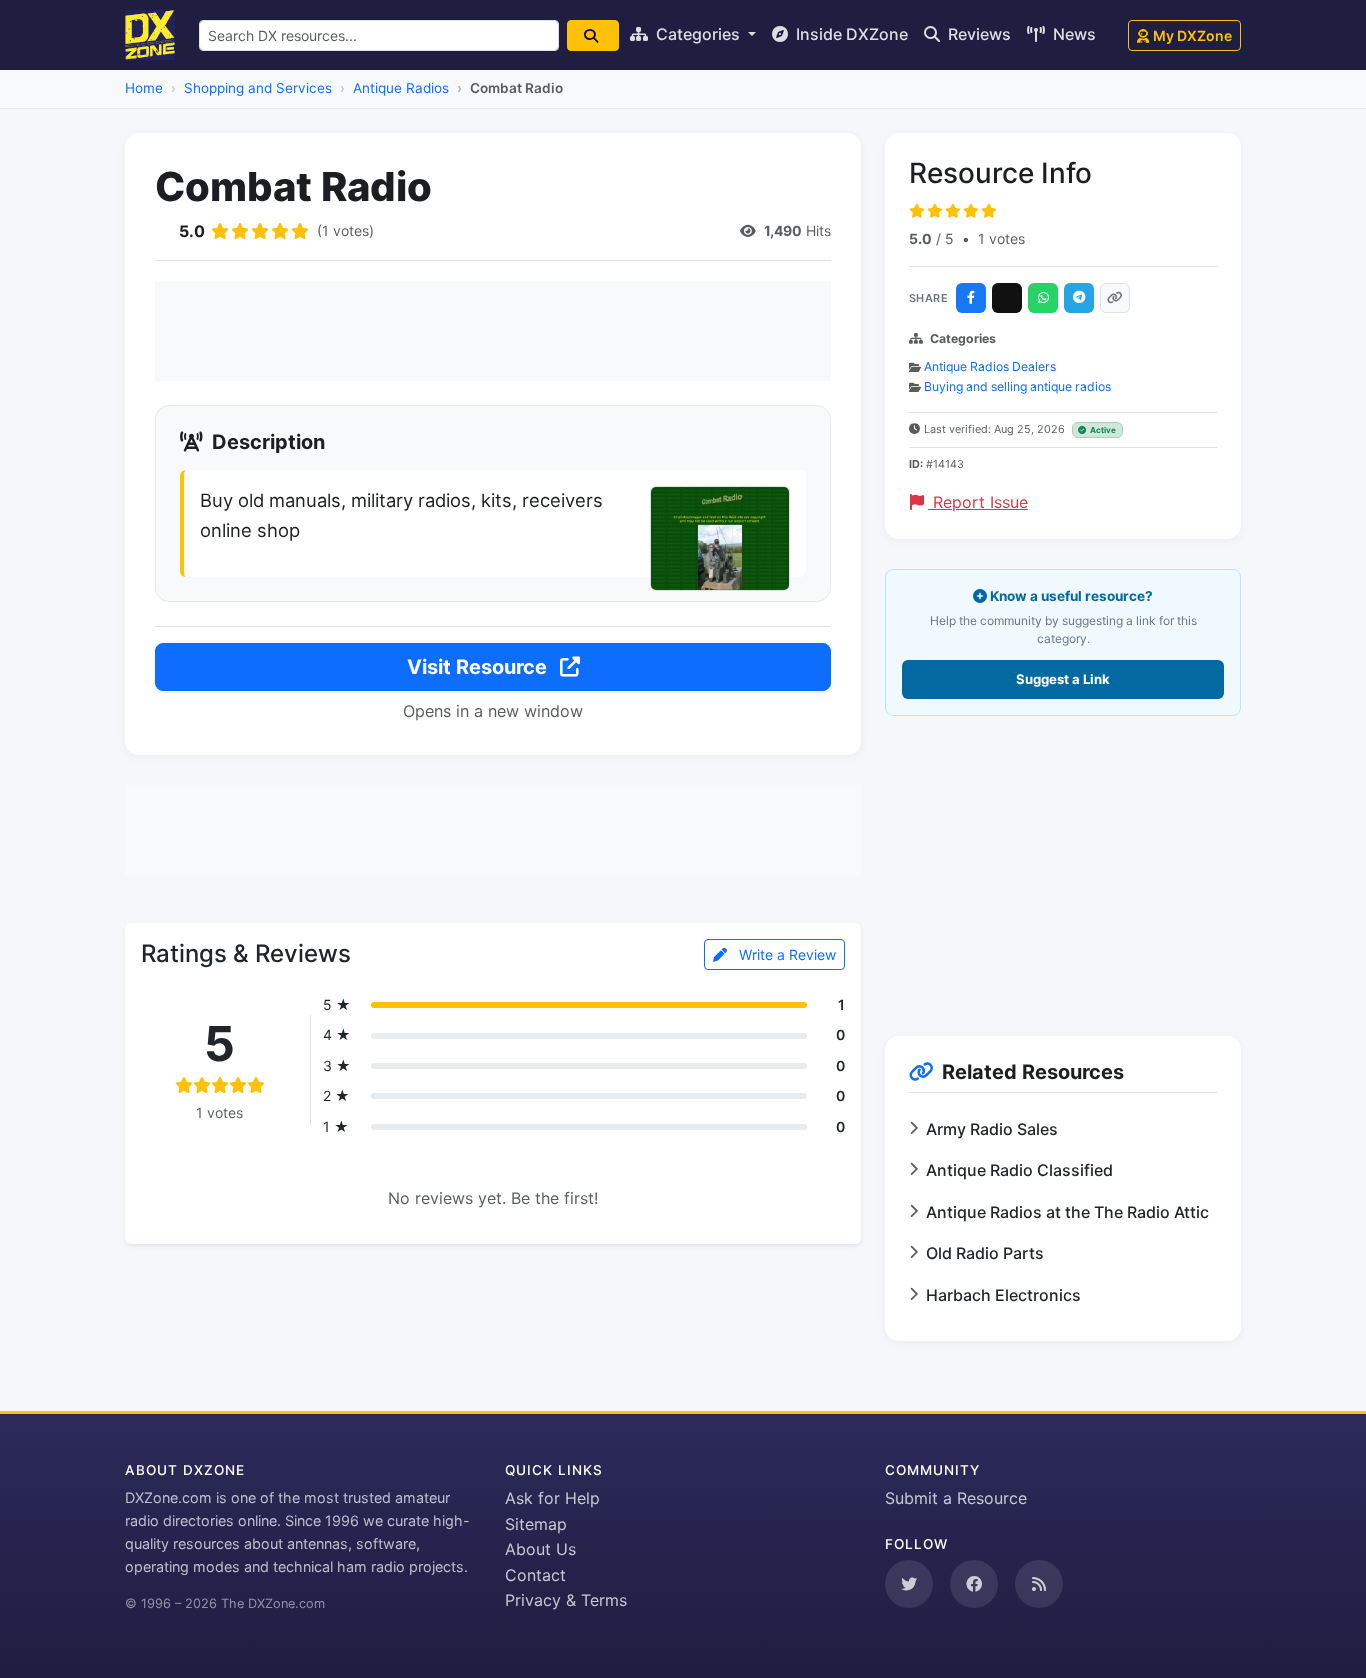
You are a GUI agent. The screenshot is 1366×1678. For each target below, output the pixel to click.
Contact (535, 1575)
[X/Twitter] (1007, 298)
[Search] (593, 35)
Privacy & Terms (566, 1600)
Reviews (977, 34)
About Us (540, 1549)
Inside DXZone (850, 34)
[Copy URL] (1115, 298)
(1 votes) (345, 230)
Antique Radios (401, 88)
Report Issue (978, 502)
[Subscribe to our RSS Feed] (1039, 1584)
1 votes (1001, 238)
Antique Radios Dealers (990, 366)
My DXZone (1192, 35)
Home (144, 88)
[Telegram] (1079, 298)
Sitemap (536, 1524)
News (1072, 34)
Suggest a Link (1063, 679)
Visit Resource (479, 667)
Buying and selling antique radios (1017, 386)
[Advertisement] (493, 331)
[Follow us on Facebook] (974, 1584)
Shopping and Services (258, 88)
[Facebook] (971, 298)
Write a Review (785, 954)
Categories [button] (698, 34)
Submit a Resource (956, 1498)
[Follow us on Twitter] (909, 1584)
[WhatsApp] (1043, 298)
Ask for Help (552, 1498)
